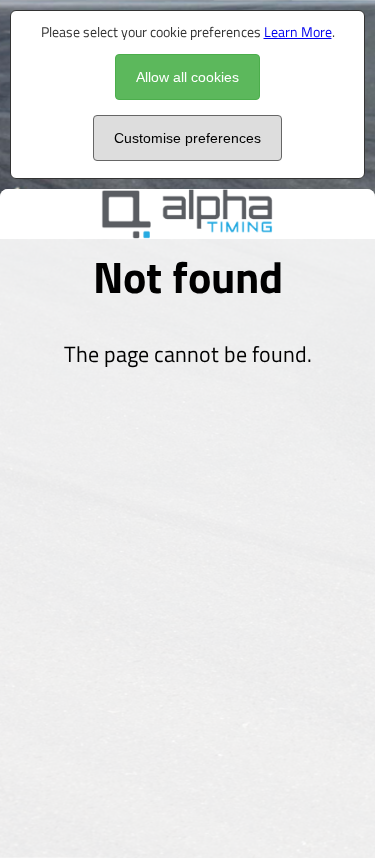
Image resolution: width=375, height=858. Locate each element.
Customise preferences (187, 138)
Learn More (298, 31)
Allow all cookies (187, 77)
